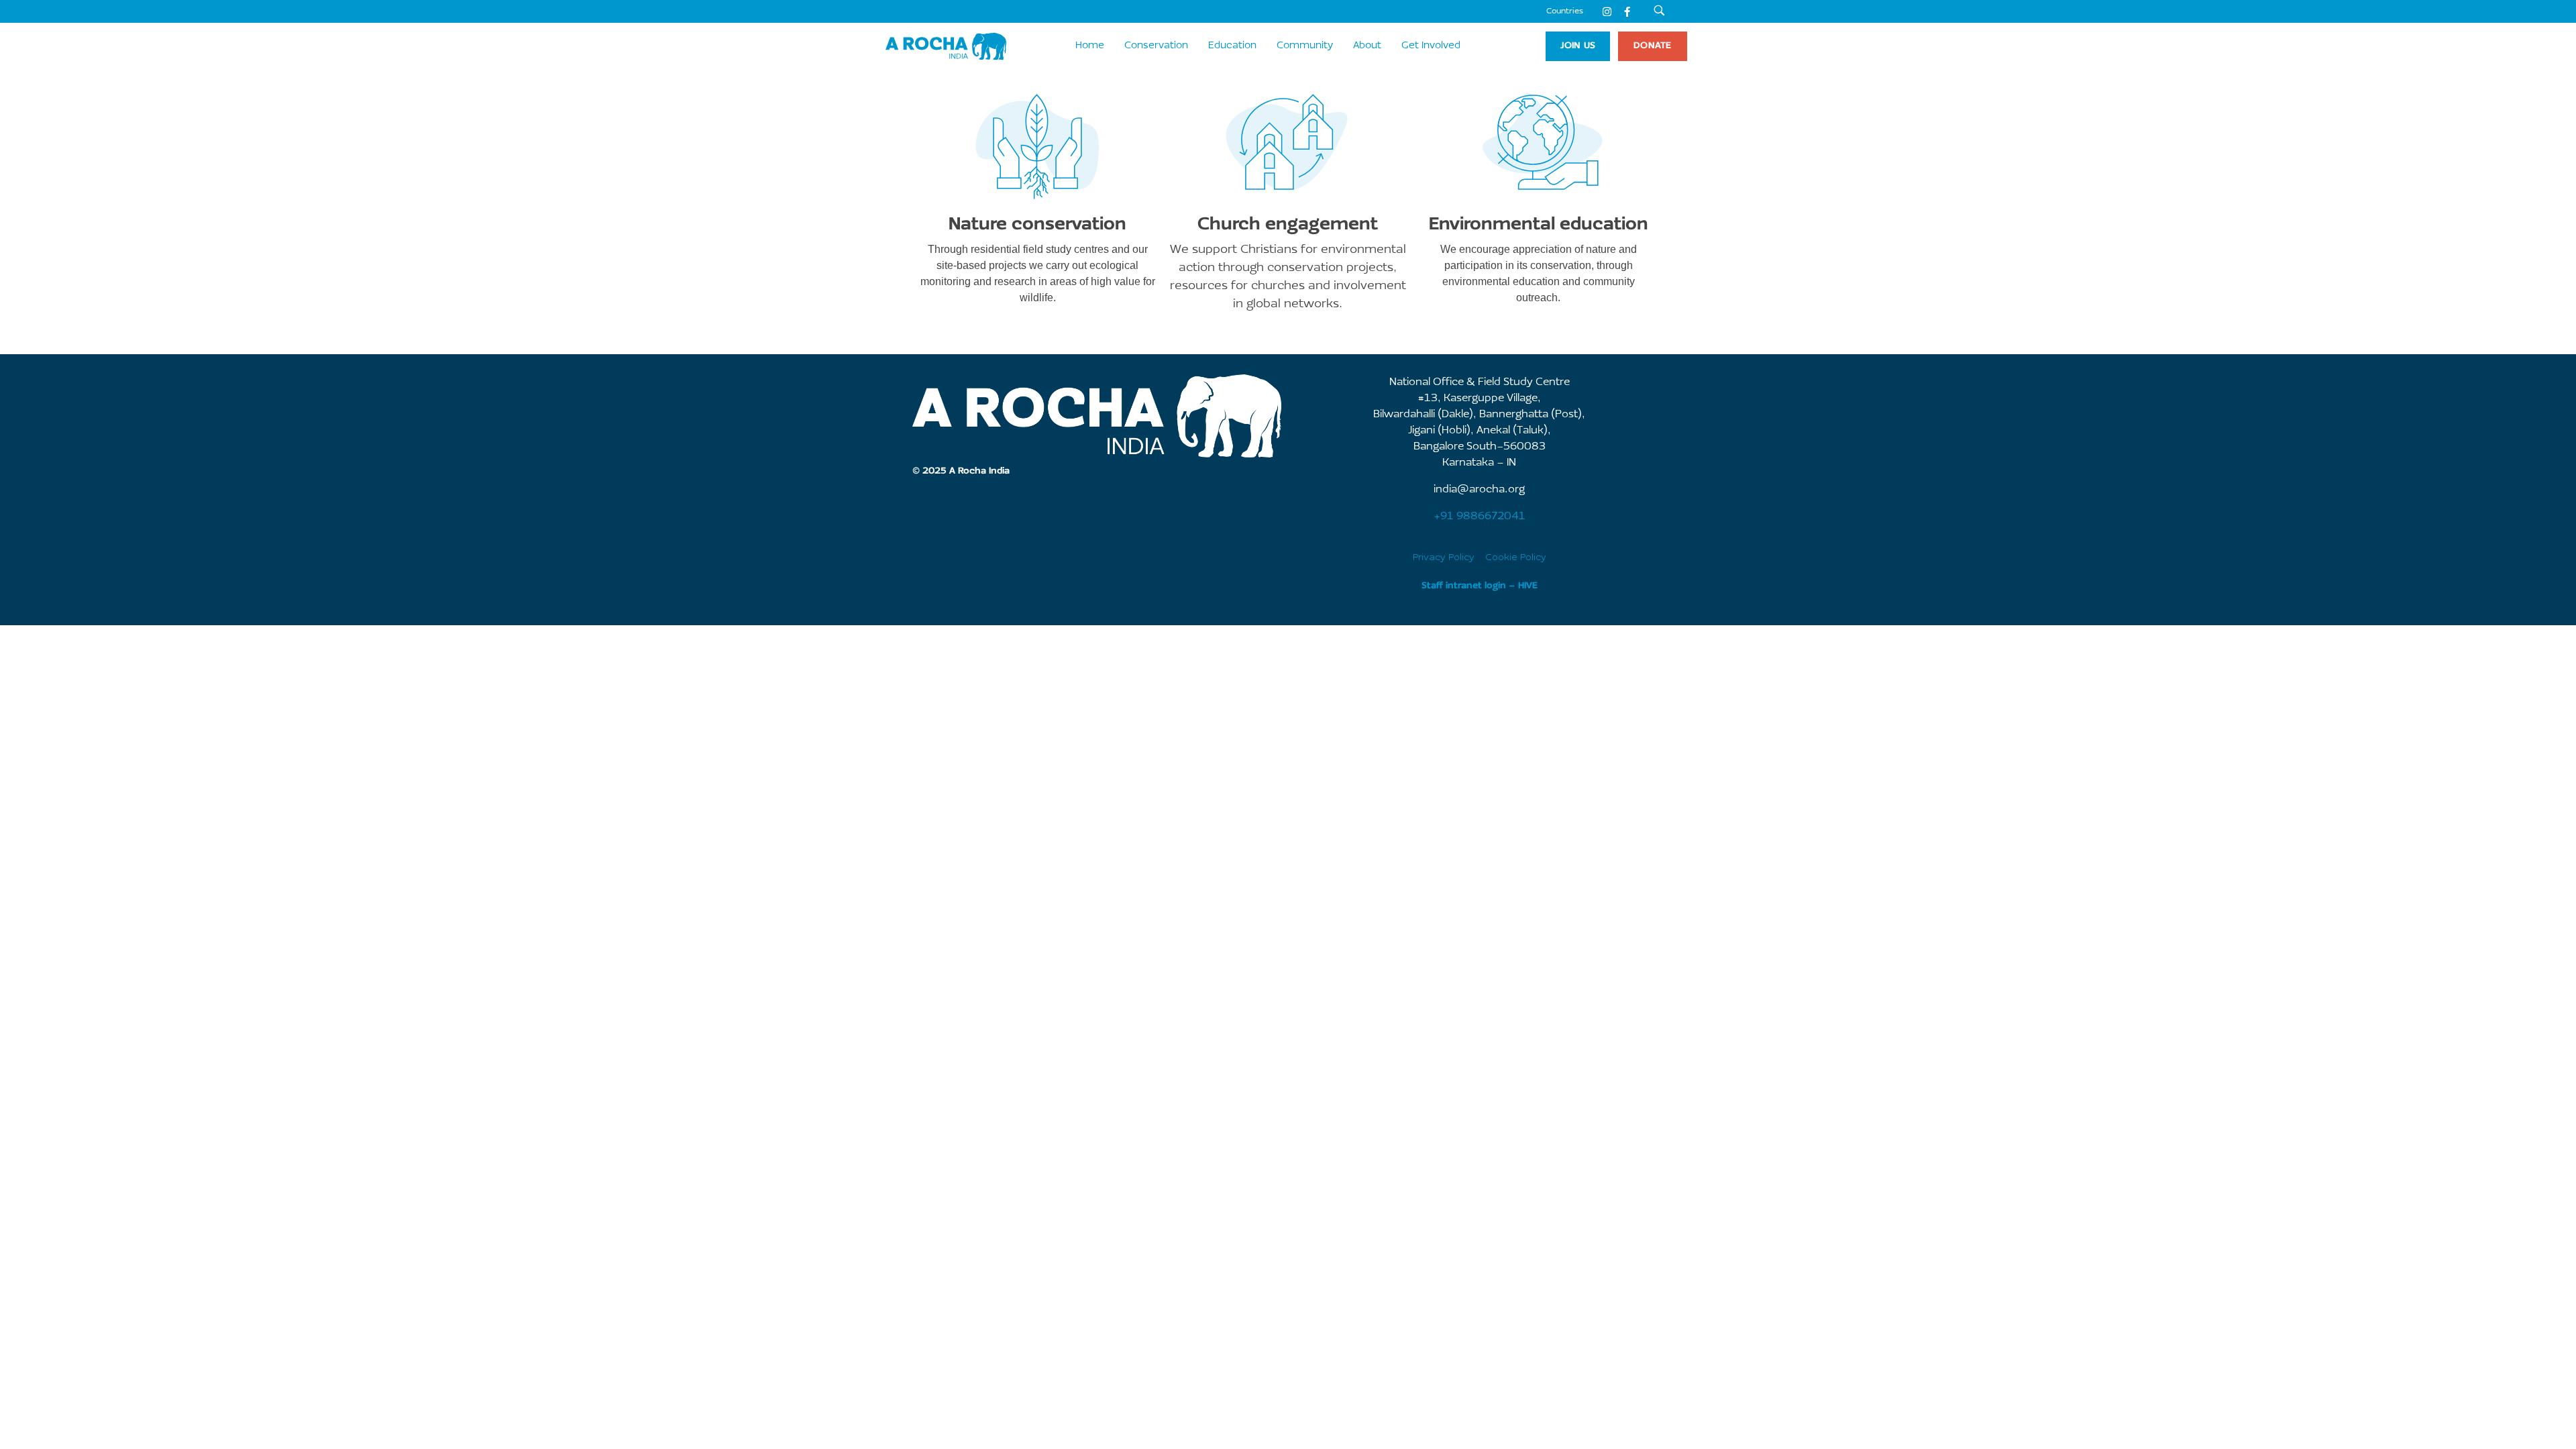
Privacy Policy (1444, 558)
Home (1090, 46)
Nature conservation (1037, 225)
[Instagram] (1607, 11)
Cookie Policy (1516, 558)
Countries (1565, 11)
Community (1305, 46)
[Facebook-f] (1627, 11)
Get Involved (1431, 46)
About (1367, 46)
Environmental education (1539, 225)
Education (1232, 46)
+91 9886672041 (1480, 517)
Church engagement (1288, 225)
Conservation (1156, 46)
